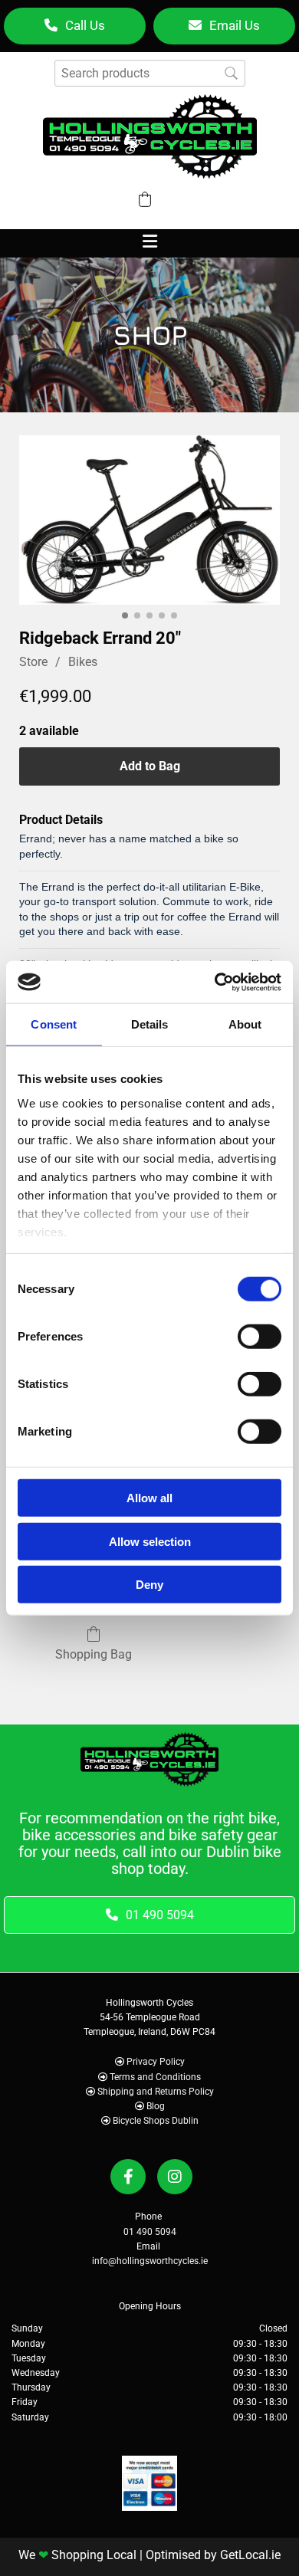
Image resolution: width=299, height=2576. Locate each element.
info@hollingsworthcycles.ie (150, 2261)
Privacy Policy (156, 2062)
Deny (149, 1585)
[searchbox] (150, 73)
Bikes (83, 662)
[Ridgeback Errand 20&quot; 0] (149, 520)
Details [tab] (150, 1024)
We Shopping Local (77, 2555)
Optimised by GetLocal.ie (213, 2555)
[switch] (260, 1337)
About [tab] (245, 1024)
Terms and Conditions (155, 2077)
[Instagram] (175, 2177)
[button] (75, 26)
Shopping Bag (94, 1654)
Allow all (149, 1498)
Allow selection (150, 1541)
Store (33, 662)
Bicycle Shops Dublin (156, 2121)
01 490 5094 (150, 2232)
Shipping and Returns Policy (156, 2092)
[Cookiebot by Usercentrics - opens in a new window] (215, 982)
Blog (156, 2106)
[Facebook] (128, 2177)
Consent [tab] (54, 1024)
